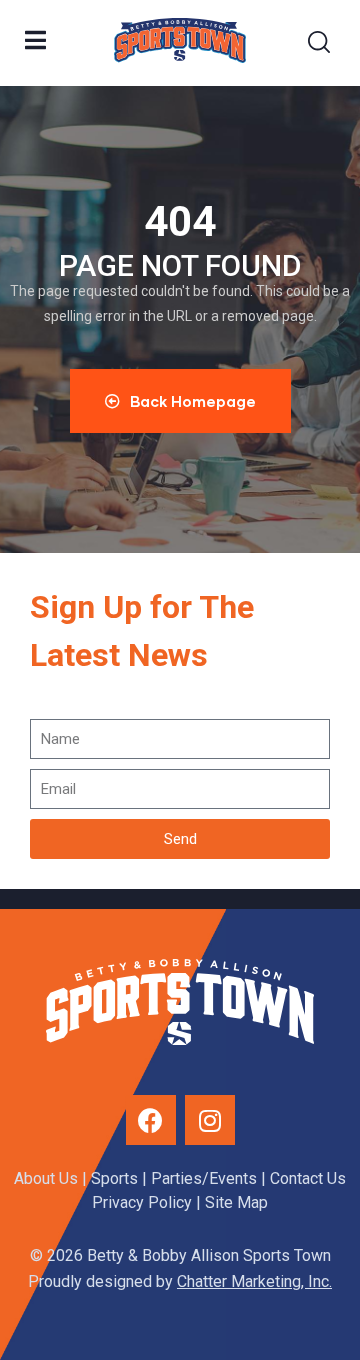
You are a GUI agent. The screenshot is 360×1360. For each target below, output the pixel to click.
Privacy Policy (142, 1202)
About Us (46, 1178)
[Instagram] (210, 1120)
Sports (114, 1178)
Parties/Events (204, 1178)
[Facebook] (151, 1120)
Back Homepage (193, 401)
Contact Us (308, 1178)
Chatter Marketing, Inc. (254, 1281)
